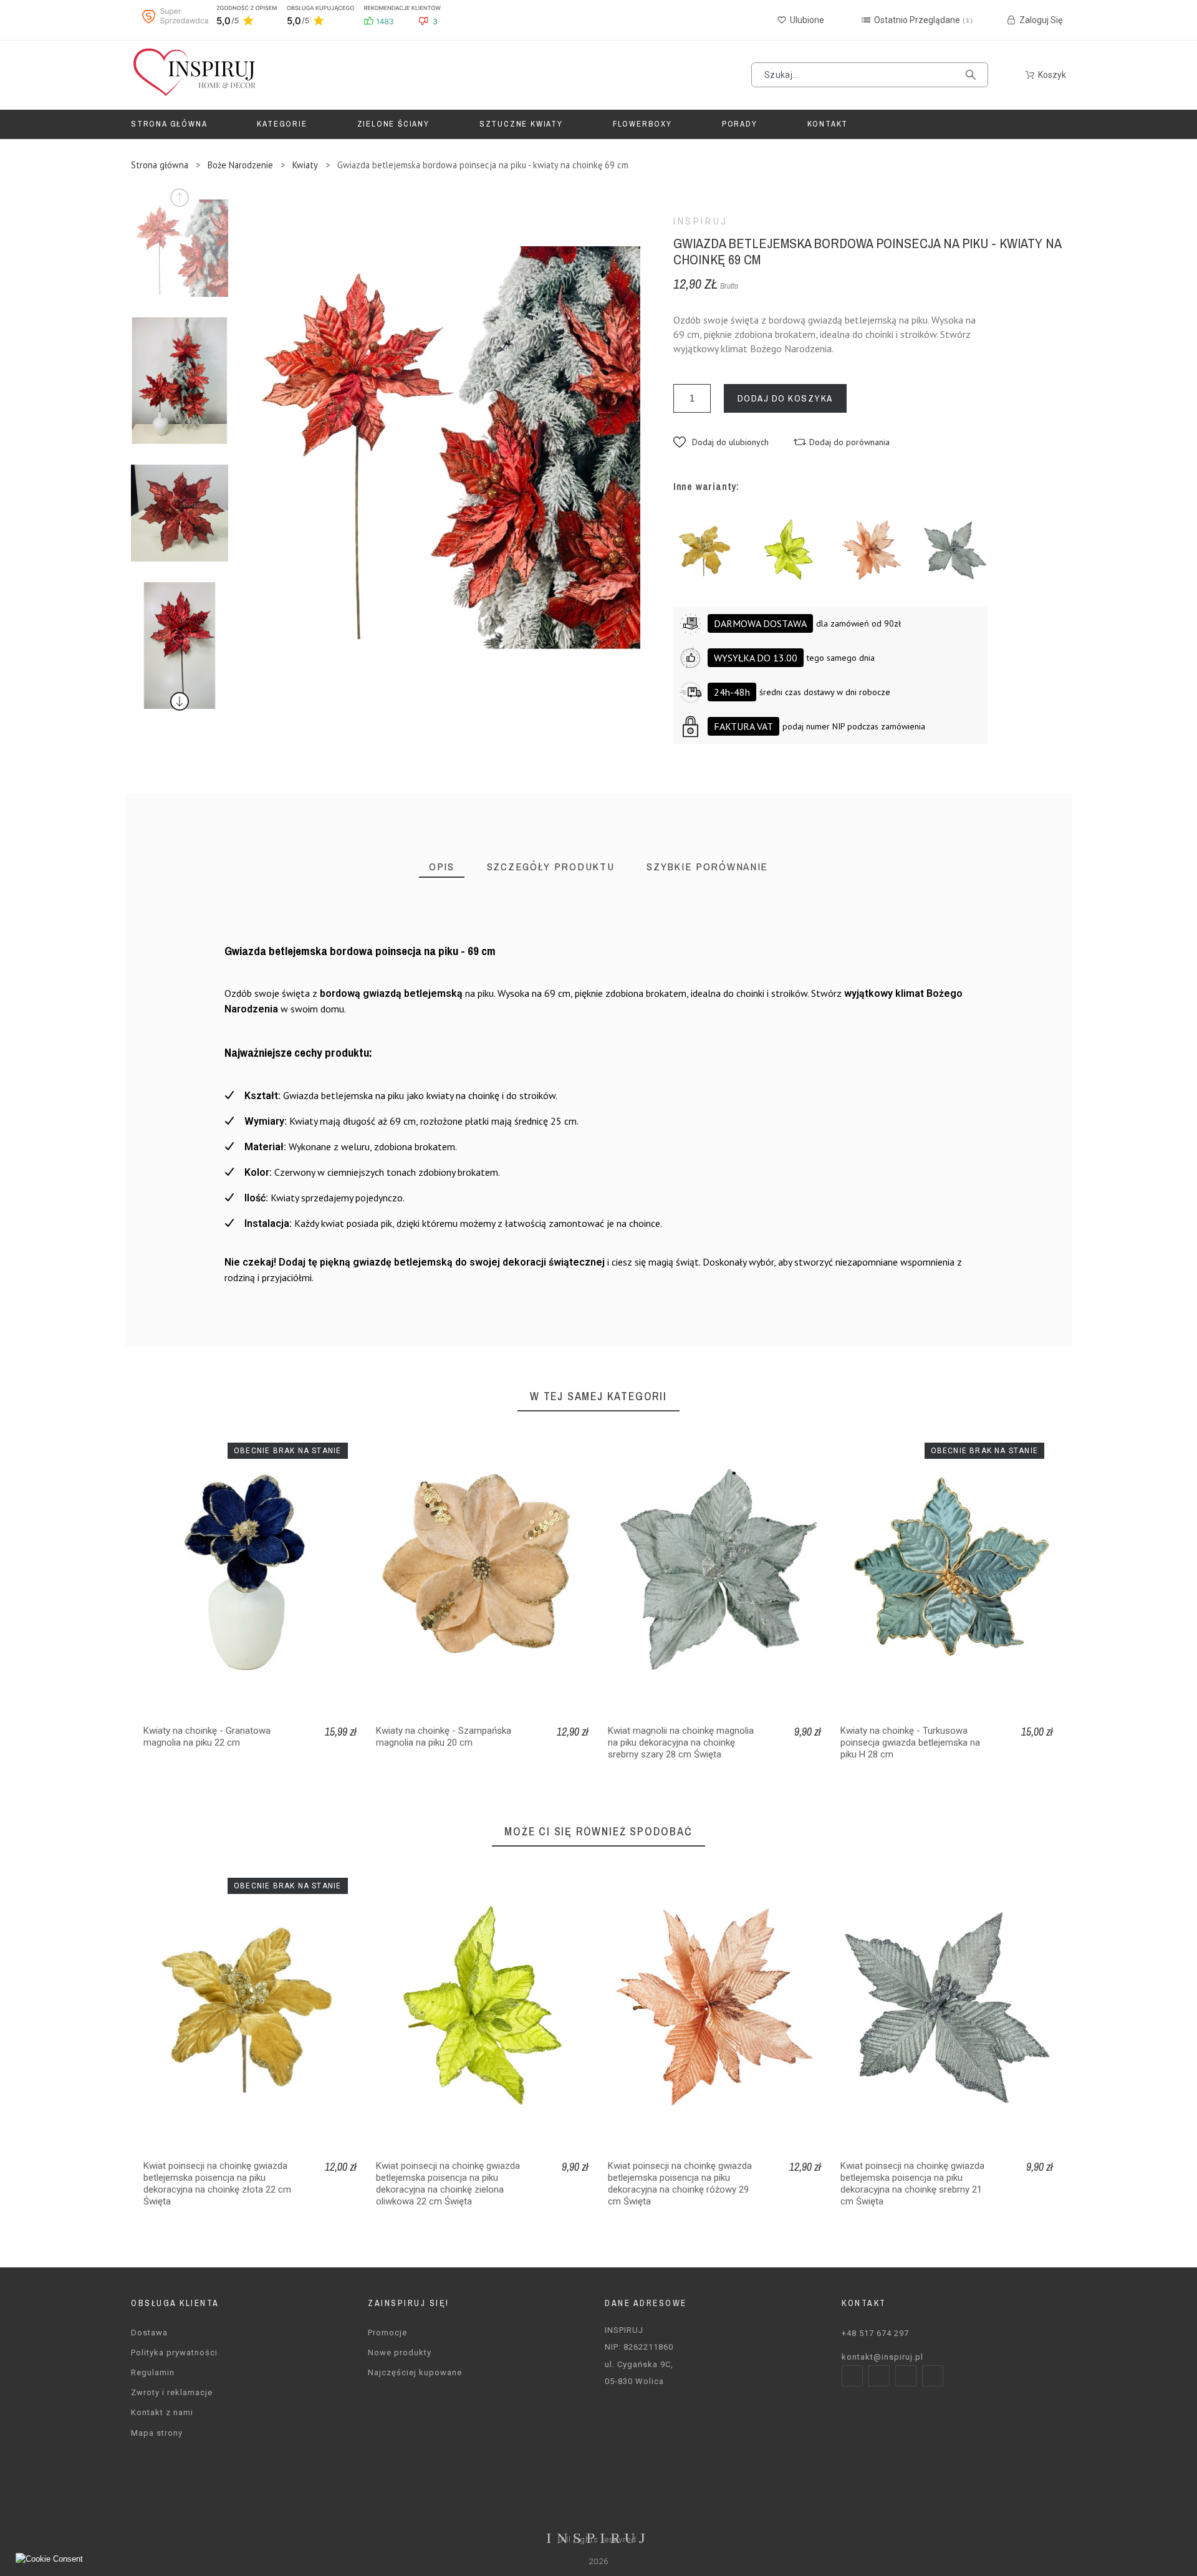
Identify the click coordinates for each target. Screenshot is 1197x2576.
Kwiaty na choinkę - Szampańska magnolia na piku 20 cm (444, 1737)
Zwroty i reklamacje (172, 2392)
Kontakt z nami (162, 2412)
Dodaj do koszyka (785, 398)
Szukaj (973, 75)
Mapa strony (157, 2433)
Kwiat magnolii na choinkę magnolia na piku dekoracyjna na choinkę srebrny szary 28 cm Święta (681, 1742)
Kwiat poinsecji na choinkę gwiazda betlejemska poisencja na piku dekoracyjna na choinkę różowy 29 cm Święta (680, 2184)
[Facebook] (852, 2376)
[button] (721, 442)
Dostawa (149, 2333)
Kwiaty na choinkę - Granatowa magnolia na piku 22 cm (207, 1737)
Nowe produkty (400, 2353)
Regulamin (153, 2372)
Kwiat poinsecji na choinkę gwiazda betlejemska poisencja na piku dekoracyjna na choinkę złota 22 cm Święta (217, 2184)
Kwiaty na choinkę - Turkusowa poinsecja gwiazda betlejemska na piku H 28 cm (910, 1742)
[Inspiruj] (193, 75)
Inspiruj (701, 221)
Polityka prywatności (174, 2353)
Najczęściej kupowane (415, 2372)
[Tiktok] (933, 2376)
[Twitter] (906, 2376)
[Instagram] (879, 2376)
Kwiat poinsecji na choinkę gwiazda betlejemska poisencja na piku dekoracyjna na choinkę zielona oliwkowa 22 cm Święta (448, 2184)
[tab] (442, 867)
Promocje (387, 2333)
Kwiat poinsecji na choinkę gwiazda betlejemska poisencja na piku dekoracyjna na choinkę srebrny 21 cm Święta (912, 2184)
